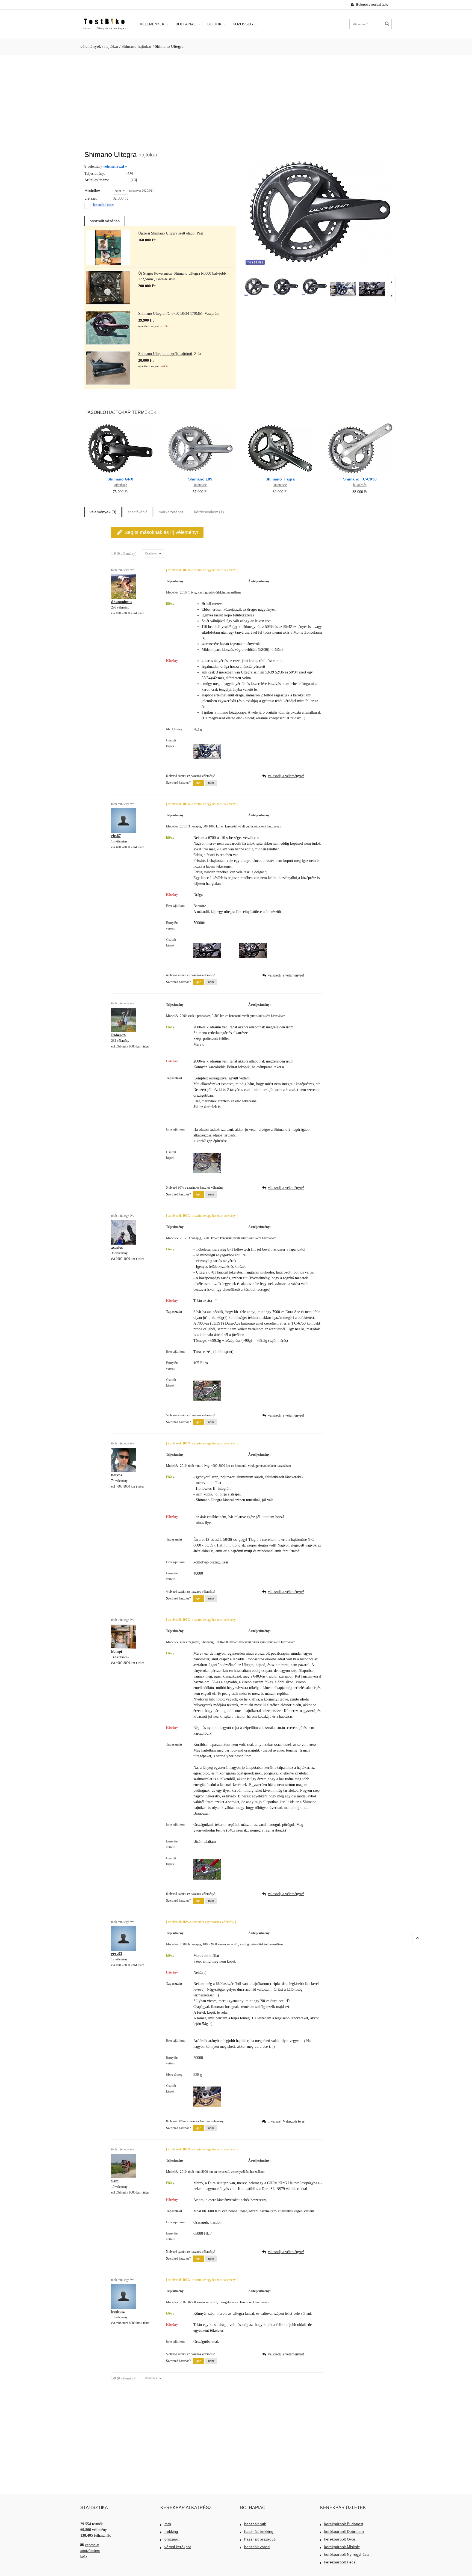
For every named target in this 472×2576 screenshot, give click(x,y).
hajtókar (111, 46)
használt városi (257, 2547)
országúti (172, 2539)
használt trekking (259, 2532)
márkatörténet (171, 512)
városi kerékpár (178, 2547)
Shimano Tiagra (280, 479)
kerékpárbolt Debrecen (344, 2532)
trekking (171, 2532)
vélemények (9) (103, 512)
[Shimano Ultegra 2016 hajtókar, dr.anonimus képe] (343, 289)
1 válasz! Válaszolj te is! (287, 2121)
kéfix (84, 2557)
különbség (120, 485)
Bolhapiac (186, 24)
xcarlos (117, 1247)
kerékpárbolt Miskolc (342, 2547)
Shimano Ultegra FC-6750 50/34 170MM (170, 314)
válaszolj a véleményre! (286, 776)
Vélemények (153, 24)
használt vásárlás (105, 221)
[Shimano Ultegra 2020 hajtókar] (257, 287)
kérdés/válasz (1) (209, 512)
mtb (168, 2524)
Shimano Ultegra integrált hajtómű (165, 354)
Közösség (243, 24)
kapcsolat (92, 2545)
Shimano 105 (200, 479)
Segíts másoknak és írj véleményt (161, 532)
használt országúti (260, 2539)
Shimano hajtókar (137, 46)
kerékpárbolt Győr (340, 2539)
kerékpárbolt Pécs (340, 2562)
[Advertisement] (236, 100)
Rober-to (118, 1035)
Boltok (215, 24)
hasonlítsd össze (104, 205)
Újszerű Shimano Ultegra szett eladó (166, 233)
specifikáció (138, 512)
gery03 (117, 1954)
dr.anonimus (122, 602)
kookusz (118, 2312)
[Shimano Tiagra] (280, 423)
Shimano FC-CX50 (360, 479)
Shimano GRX (120, 479)
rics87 (116, 836)
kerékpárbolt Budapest (344, 2524)
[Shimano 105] (200, 423)
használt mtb (255, 2524)
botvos (116, 1475)
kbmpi (117, 1651)
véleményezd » (115, 166)
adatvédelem (90, 2551)
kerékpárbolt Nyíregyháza (346, 2554)
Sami (115, 2181)
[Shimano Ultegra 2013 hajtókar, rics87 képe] (372, 289)
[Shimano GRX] (120, 423)
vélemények (91, 46)
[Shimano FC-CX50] (360, 423)
